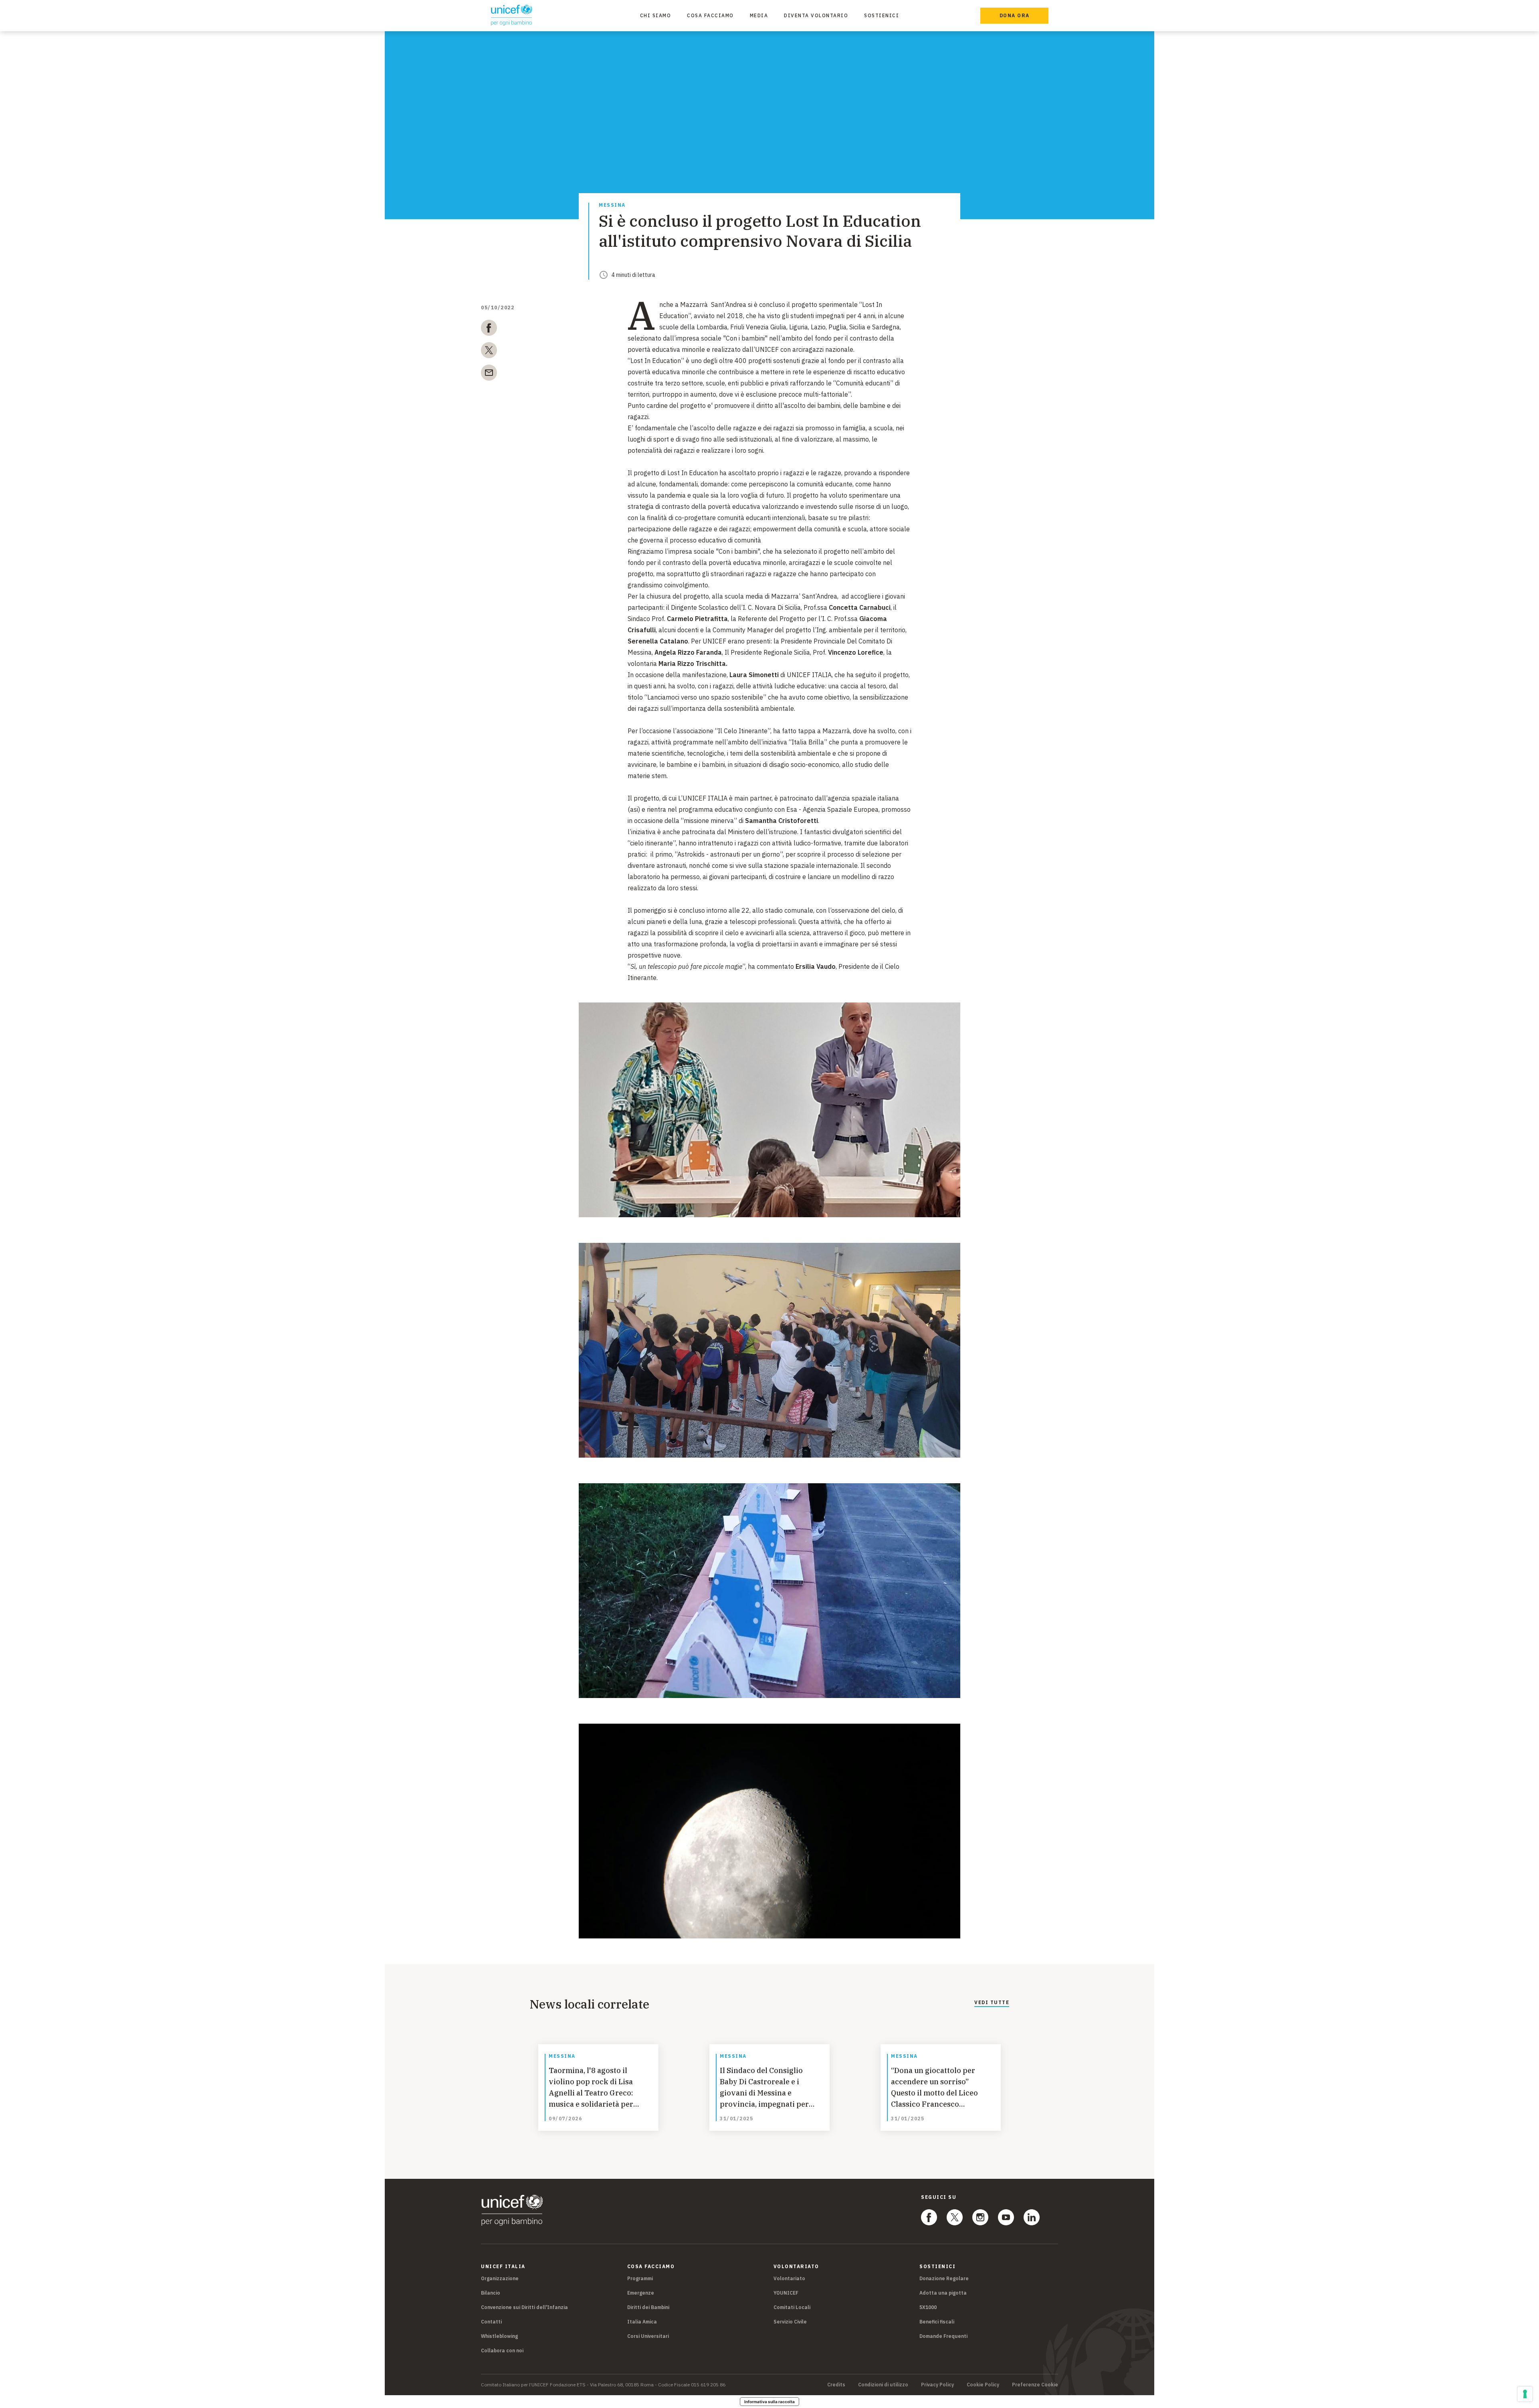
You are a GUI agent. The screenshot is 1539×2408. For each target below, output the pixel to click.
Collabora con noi (502, 2351)
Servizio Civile (790, 2322)
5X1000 (928, 2307)
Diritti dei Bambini (648, 2307)
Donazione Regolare (944, 2278)
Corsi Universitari (648, 2336)
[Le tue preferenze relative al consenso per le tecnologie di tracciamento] (1525, 2394)
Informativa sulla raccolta (769, 2402)
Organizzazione (500, 2278)
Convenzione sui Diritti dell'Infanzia (524, 2307)
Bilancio (491, 2293)
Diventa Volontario (816, 15)
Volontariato (789, 2278)
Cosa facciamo (710, 15)
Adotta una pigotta (943, 2293)
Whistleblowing (499, 2336)
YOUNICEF (786, 2293)
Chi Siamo (656, 15)
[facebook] (489, 329)
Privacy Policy (937, 2385)
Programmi (640, 2278)
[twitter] (489, 352)
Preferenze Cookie (1035, 2385)
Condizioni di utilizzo (883, 2385)
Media (759, 15)
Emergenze (641, 2293)
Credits (836, 2385)
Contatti (491, 2322)
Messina (612, 205)
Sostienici (882, 15)
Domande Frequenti (943, 2336)
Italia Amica (642, 2322)
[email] (489, 374)
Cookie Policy (983, 2385)
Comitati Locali (792, 2307)
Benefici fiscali (937, 2322)
